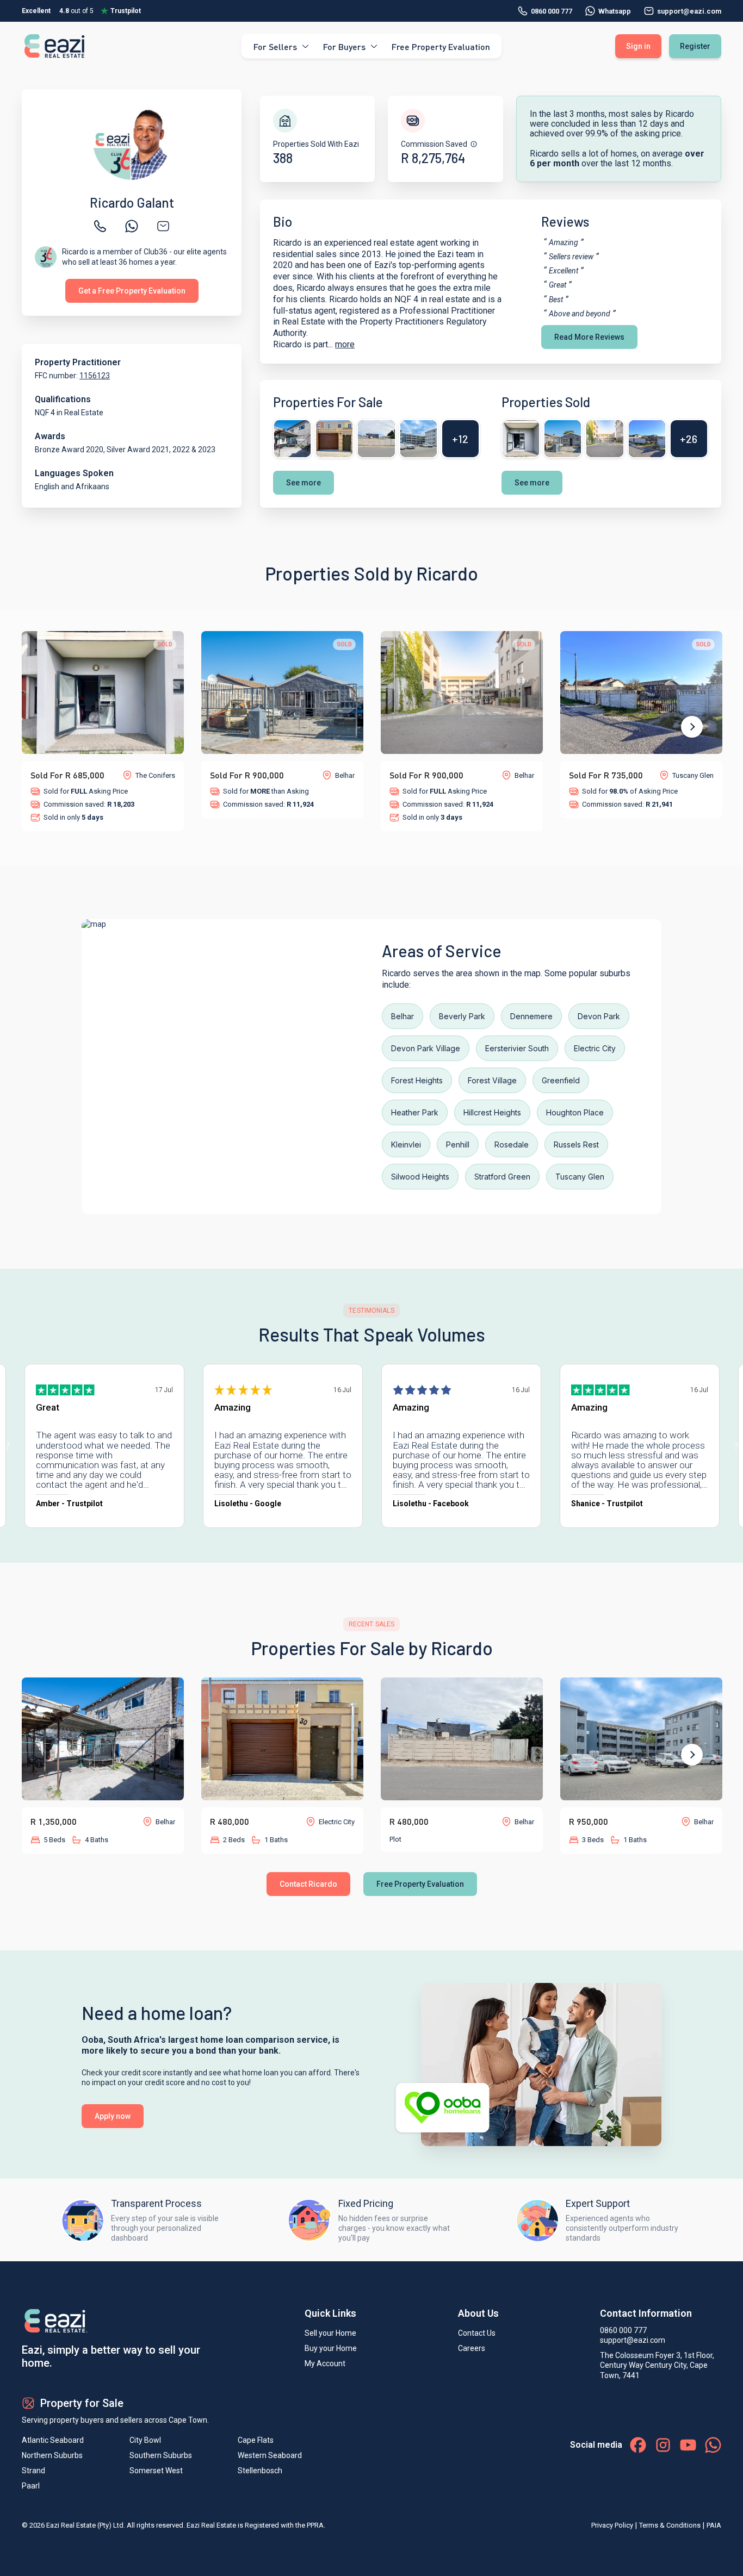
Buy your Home (331, 2348)
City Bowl (145, 2440)
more (345, 344)
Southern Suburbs (161, 2455)
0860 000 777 (552, 11)
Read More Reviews (589, 337)
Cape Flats (256, 2440)
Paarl (31, 2486)
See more (304, 483)
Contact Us (477, 2333)
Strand (33, 2471)
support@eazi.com (633, 2340)
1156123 (95, 376)
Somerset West (156, 2471)
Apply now (113, 2116)
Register (695, 46)
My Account (325, 2363)
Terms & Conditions (670, 2525)
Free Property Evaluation (441, 46)
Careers (472, 2348)
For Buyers (344, 46)
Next (692, 727)
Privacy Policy (612, 2525)
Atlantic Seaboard (53, 2440)
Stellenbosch (260, 2471)
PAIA (714, 2525)
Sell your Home (330, 2333)
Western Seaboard (270, 2455)
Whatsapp (615, 11)
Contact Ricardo (308, 1884)
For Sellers (275, 46)
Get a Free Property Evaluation (132, 291)
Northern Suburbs (52, 2455)
